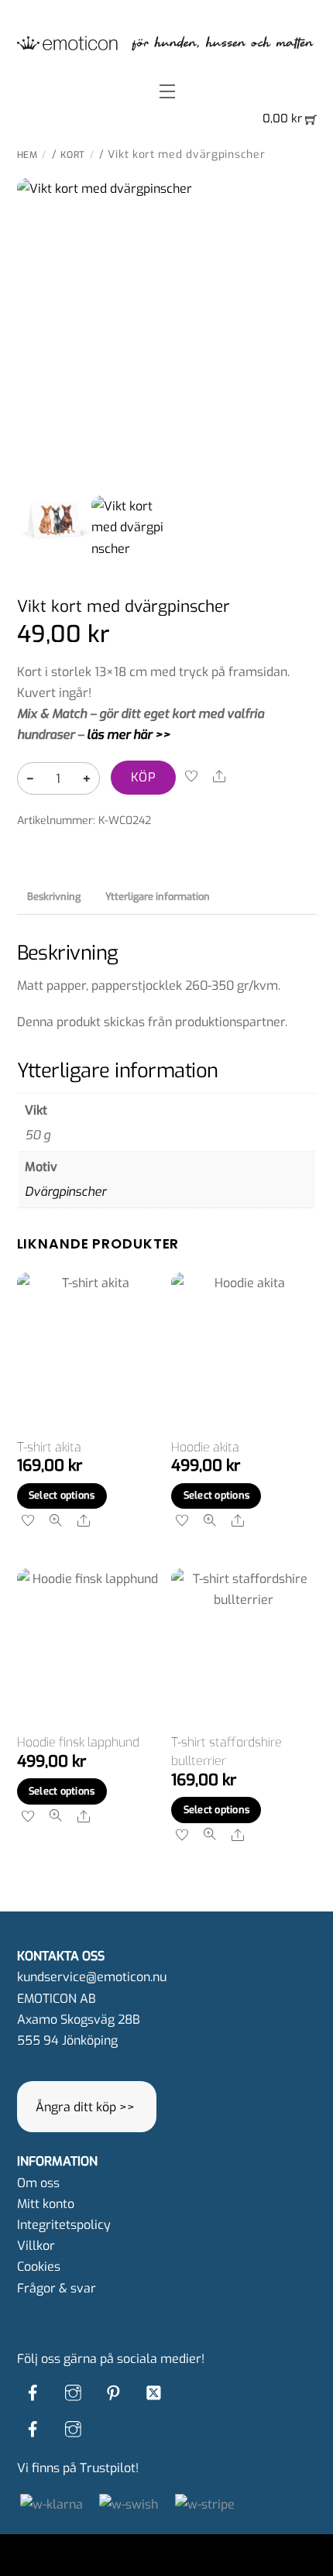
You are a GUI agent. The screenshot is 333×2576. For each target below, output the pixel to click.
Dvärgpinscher (65, 1192)
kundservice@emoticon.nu (92, 1977)
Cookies (39, 2267)
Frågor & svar (57, 2288)
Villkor (36, 2246)
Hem (27, 155)
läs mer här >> (129, 735)
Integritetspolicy (64, 2225)
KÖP (143, 777)
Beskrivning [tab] (54, 896)
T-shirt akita (49, 1447)
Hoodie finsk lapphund (78, 1742)
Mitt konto (46, 2204)
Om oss (38, 2183)
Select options (62, 1495)
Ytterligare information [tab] (158, 896)
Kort (73, 155)
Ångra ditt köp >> (85, 2107)
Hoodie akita (205, 1447)
